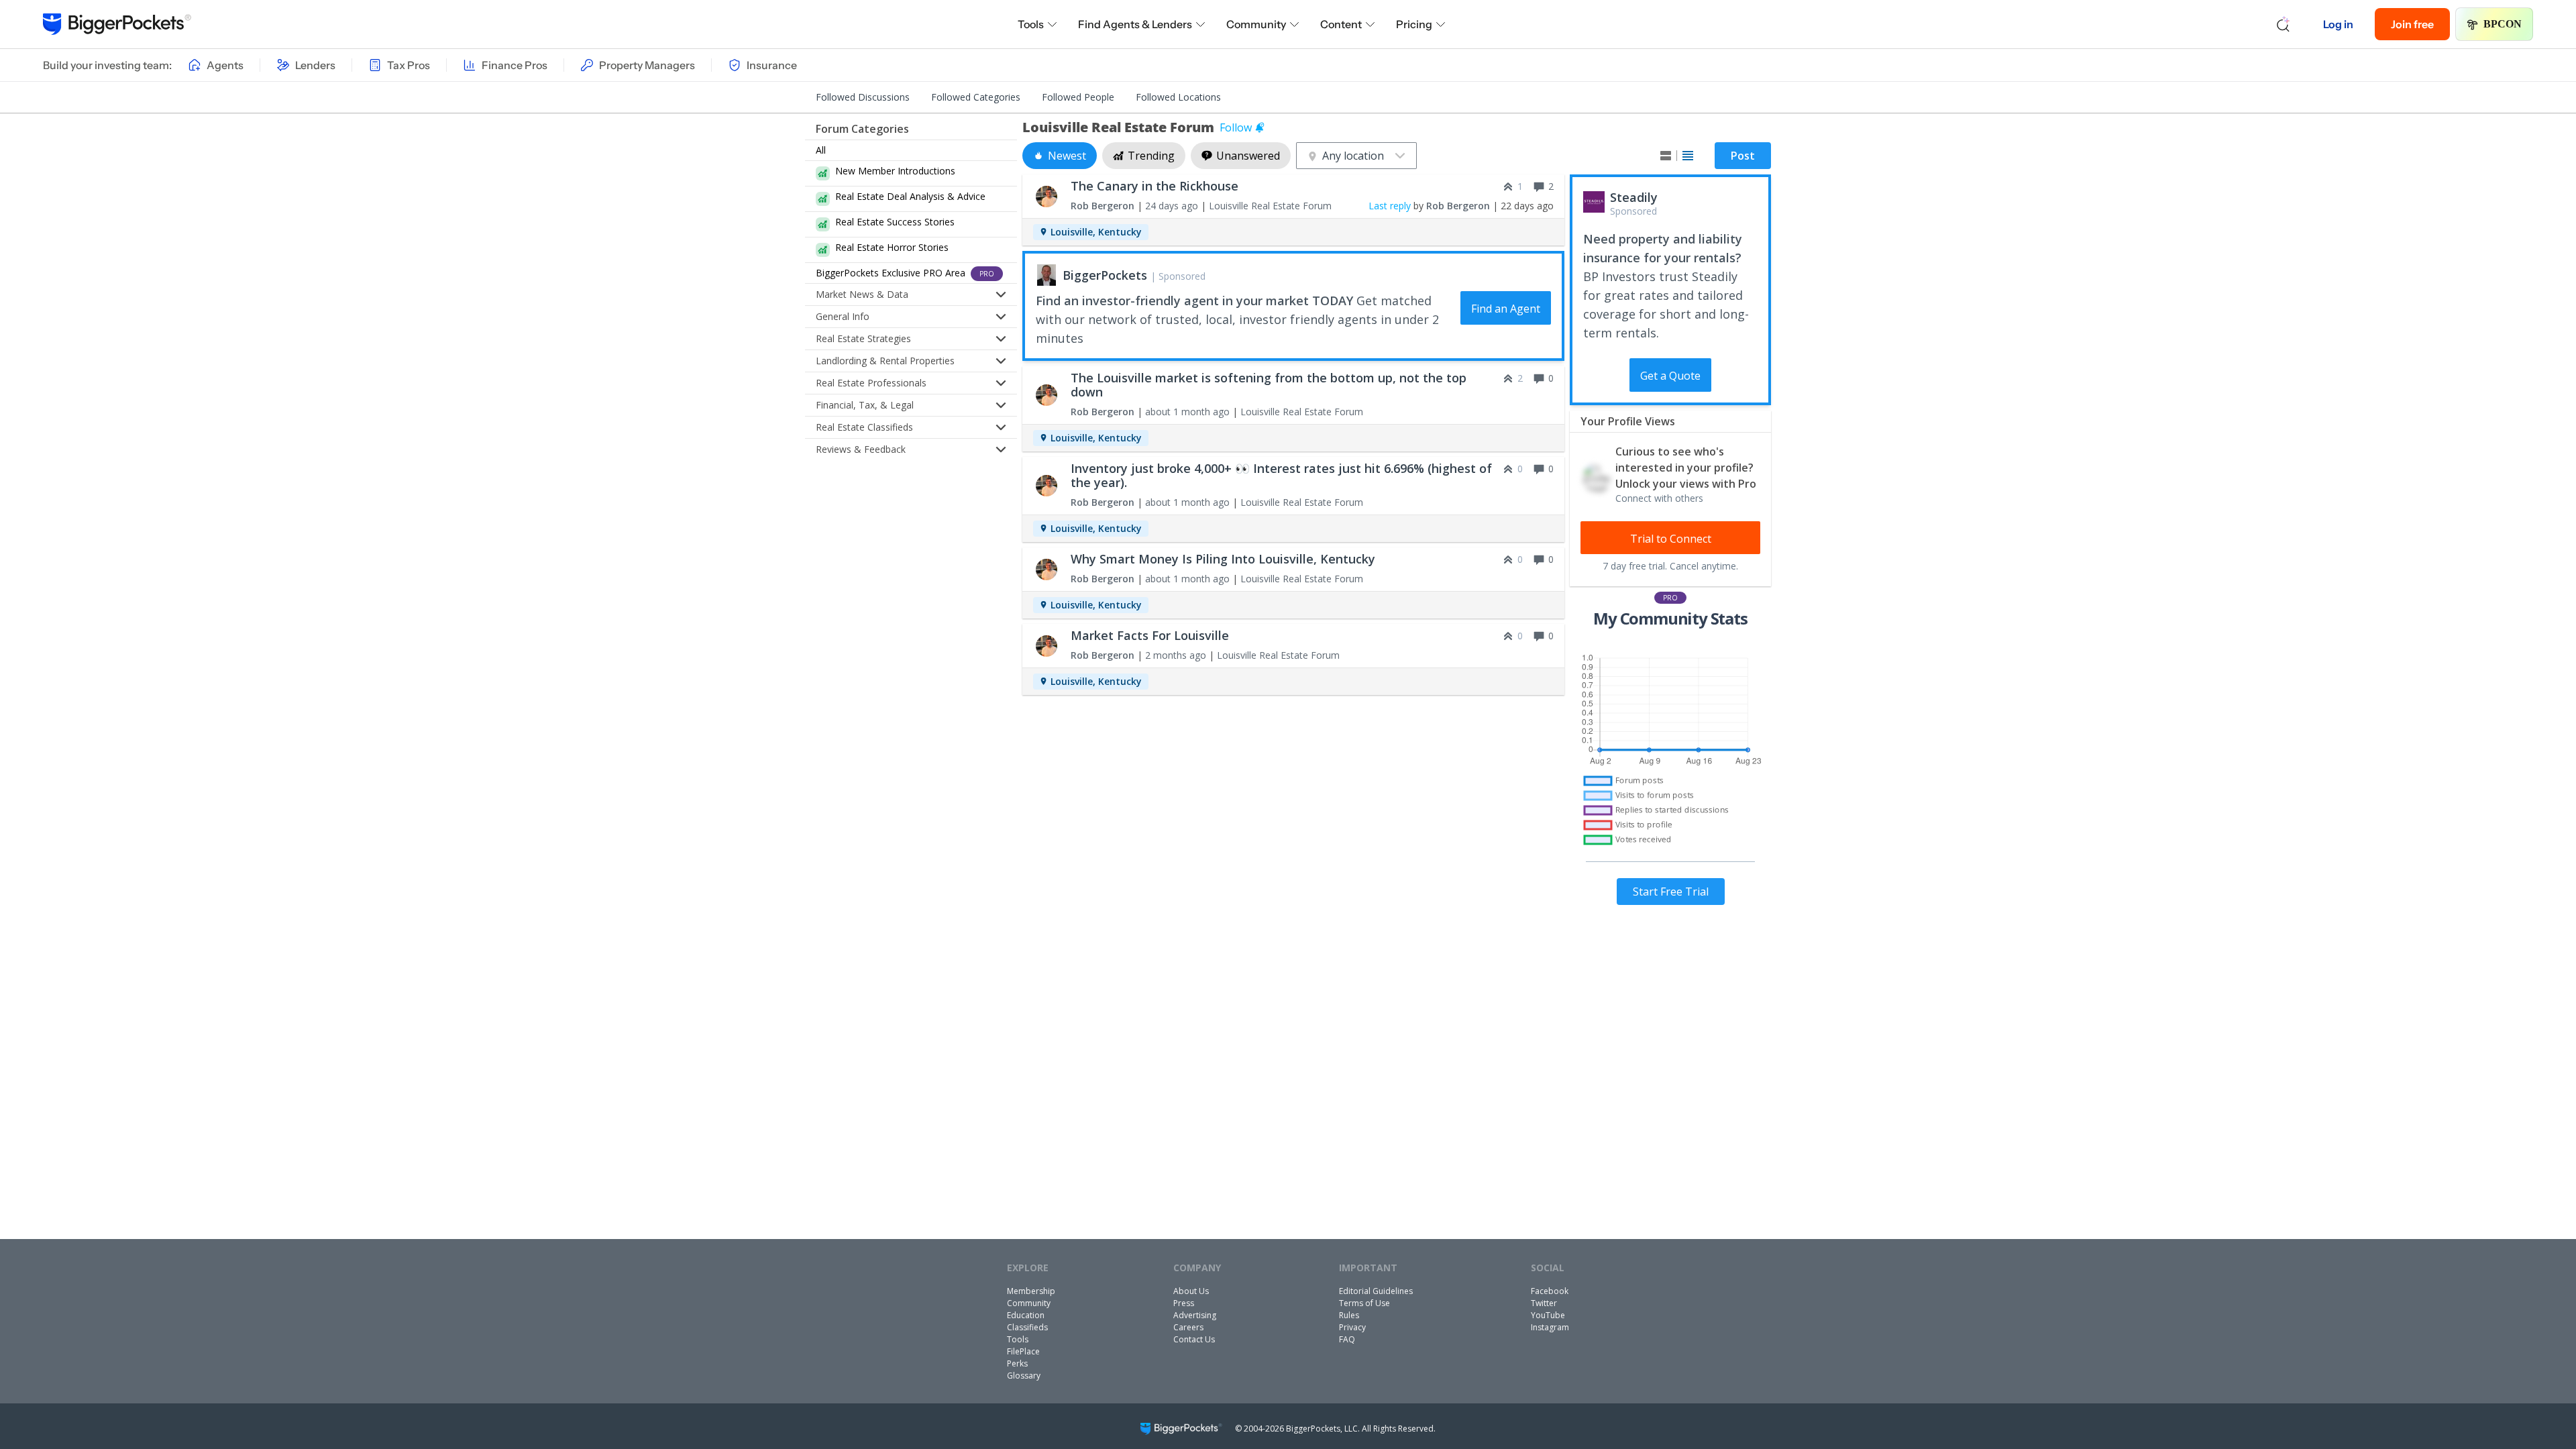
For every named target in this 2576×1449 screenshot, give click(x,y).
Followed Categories (976, 97)
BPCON (2503, 24)
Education (1026, 1315)
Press (1184, 1303)
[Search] (2284, 24)
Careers (1188, 1327)
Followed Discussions (863, 97)
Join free (2412, 24)
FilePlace (1023, 1351)
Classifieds (1027, 1327)
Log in (2338, 24)
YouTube (1548, 1315)
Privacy (1352, 1327)
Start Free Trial (1671, 892)
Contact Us (1194, 1339)
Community (1256, 24)
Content (1341, 24)
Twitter (1544, 1303)
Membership (1031, 1291)
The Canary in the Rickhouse (1155, 186)
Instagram (1550, 1327)
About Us (1191, 1291)
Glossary (1024, 1376)
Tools (1031, 24)
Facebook (1550, 1291)
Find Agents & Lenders (1135, 24)
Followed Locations (1178, 97)
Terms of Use (1364, 1303)
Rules (1349, 1315)
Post (1743, 156)
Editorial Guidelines (1376, 1291)
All (821, 150)
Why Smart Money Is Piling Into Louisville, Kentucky (1223, 559)
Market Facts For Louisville (1150, 635)
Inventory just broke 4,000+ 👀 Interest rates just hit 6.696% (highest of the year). (1281, 475)
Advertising (1195, 1315)
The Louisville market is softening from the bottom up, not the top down (1269, 385)
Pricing (1414, 24)
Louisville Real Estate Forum (1270, 206)
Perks (1017, 1363)
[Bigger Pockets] (117, 24)
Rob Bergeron (1103, 206)
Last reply (1390, 206)
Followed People (1078, 97)
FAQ (1347, 1339)
